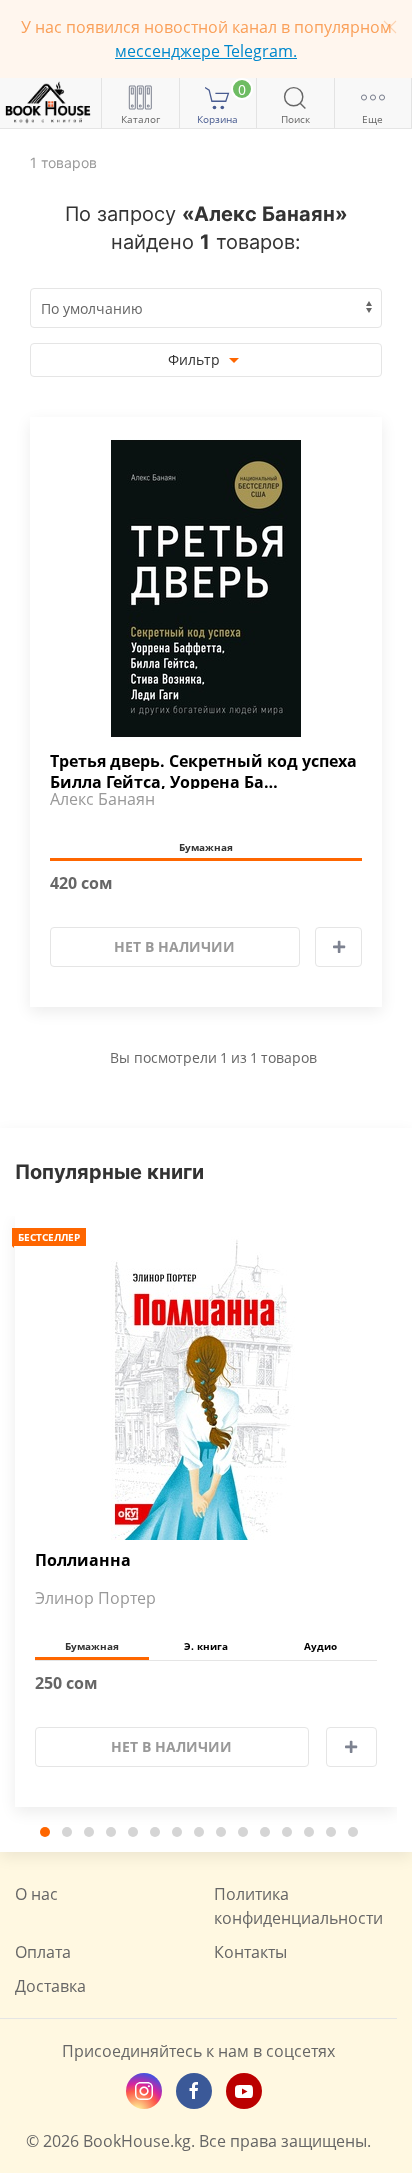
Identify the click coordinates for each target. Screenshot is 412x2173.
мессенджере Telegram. (206, 51)
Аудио (320, 1646)
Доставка (50, 1986)
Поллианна (83, 1560)
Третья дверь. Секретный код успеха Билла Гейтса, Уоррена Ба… (203, 770)
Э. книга (206, 1646)
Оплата (43, 1952)
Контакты (250, 1952)
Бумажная (206, 847)
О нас (36, 1894)
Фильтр (196, 359)
